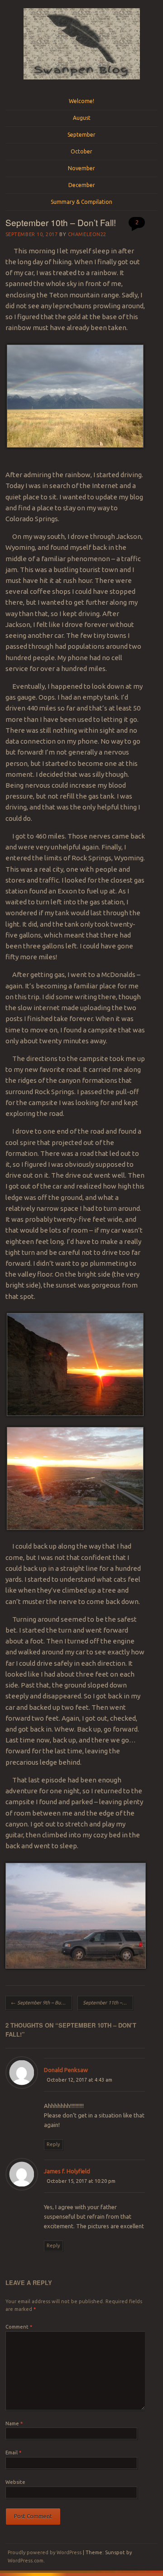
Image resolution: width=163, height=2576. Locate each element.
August (82, 118)
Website (15, 2482)
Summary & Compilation (81, 202)
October (81, 151)
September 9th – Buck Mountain (41, 2003)
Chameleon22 (87, 234)
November (81, 168)
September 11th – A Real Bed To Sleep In (108, 2003)
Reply (53, 2144)
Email (13, 2453)
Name (14, 2423)
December (82, 185)
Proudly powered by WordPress (45, 2552)
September (81, 135)
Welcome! (81, 101)
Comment (19, 2327)
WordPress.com (26, 2561)
